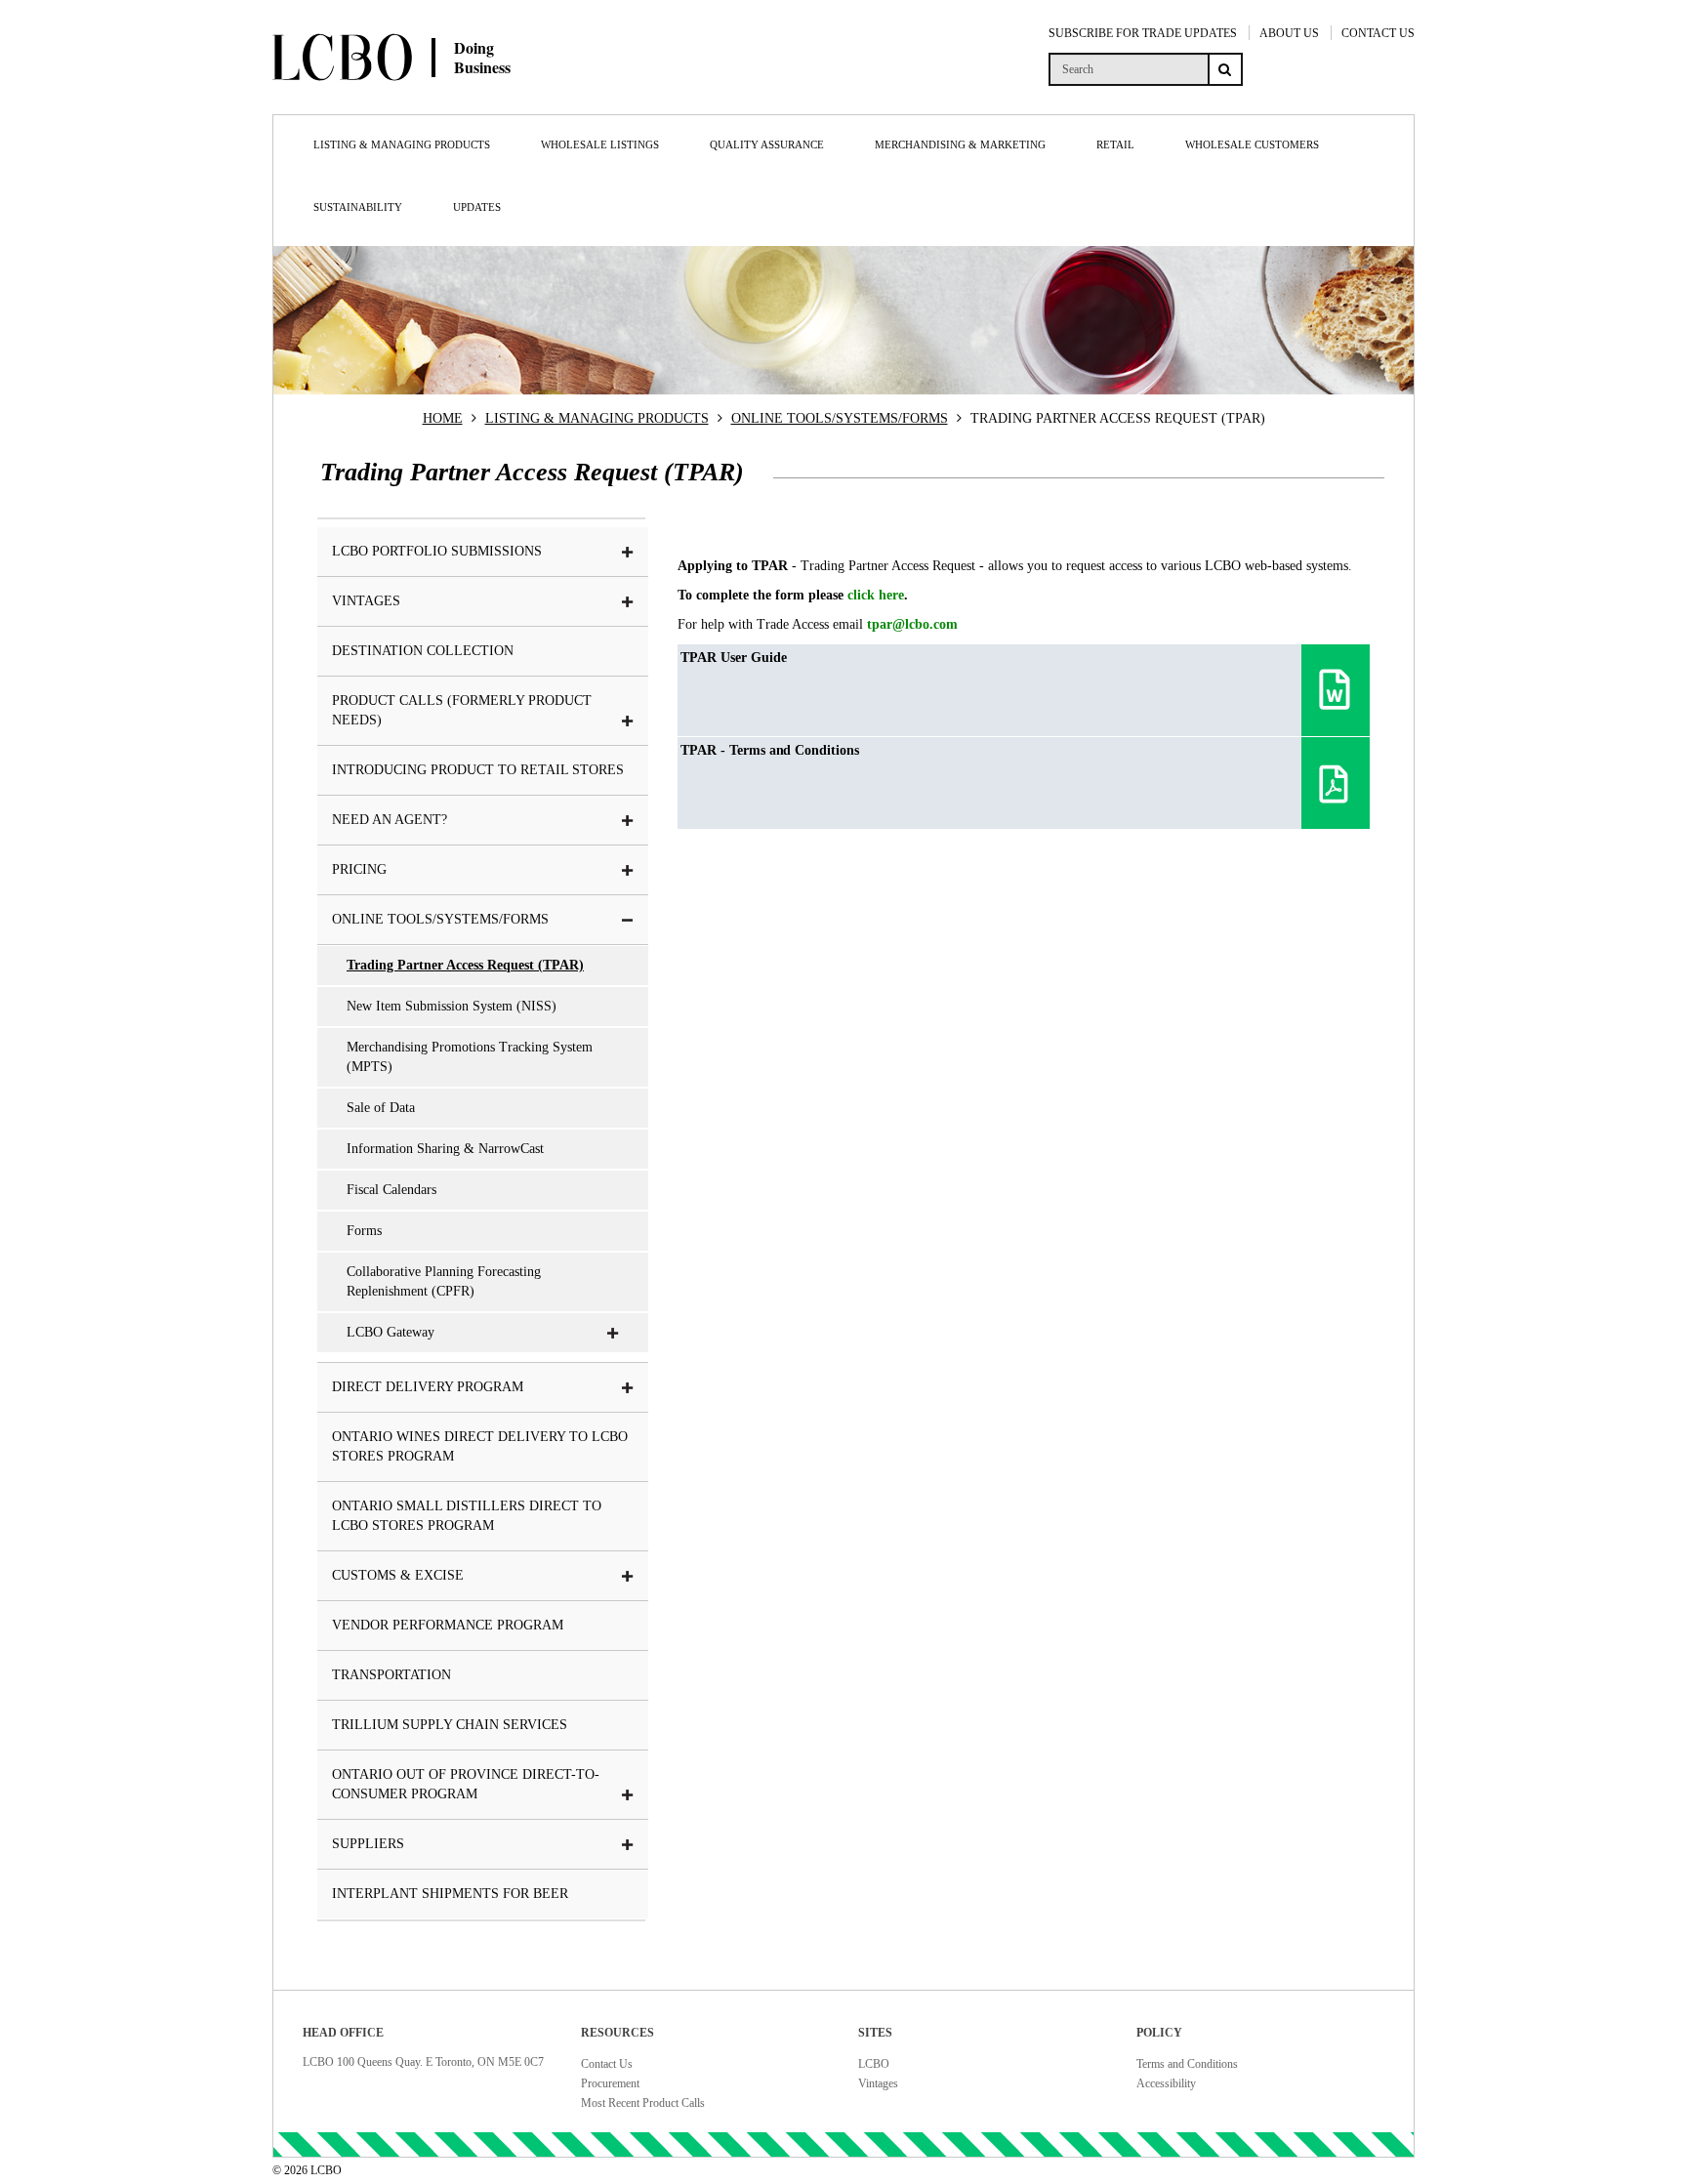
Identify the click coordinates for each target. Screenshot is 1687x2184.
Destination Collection (423, 651)
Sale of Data (381, 1108)
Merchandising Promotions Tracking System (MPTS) (470, 1057)
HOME (443, 418)
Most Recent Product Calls (643, 2103)
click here (876, 595)
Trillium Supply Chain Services (450, 1725)
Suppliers (368, 1844)
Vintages (878, 2083)
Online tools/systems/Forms (440, 919)
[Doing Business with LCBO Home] (461, 97)
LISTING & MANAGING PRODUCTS (597, 418)
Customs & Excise (398, 1575)
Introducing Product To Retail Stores (478, 770)
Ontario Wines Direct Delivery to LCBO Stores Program (480, 1446)
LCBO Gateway (391, 1332)
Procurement (610, 2083)
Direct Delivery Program (428, 1387)
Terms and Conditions (1187, 2064)
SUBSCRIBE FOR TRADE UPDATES (1143, 33)
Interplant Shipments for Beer (450, 1894)
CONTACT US (1378, 33)
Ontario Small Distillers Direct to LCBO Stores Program (467, 1516)
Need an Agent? (390, 820)
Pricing (359, 869)
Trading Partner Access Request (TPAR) (465, 965)
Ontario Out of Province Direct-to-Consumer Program (466, 1784)
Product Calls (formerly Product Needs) (462, 710)
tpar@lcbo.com (912, 624)
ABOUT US (1289, 33)
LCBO (874, 2064)
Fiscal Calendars (391, 1190)
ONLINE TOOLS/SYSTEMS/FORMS (840, 418)
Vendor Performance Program (448, 1625)
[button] (628, 553)
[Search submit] (1225, 69)
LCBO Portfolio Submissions (437, 551)
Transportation (391, 1675)
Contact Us (607, 2064)
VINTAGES (366, 601)
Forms (364, 1231)
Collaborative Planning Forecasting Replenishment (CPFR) (444, 1281)
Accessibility (1166, 2083)
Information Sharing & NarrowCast (445, 1149)
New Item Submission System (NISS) (452, 1006)
